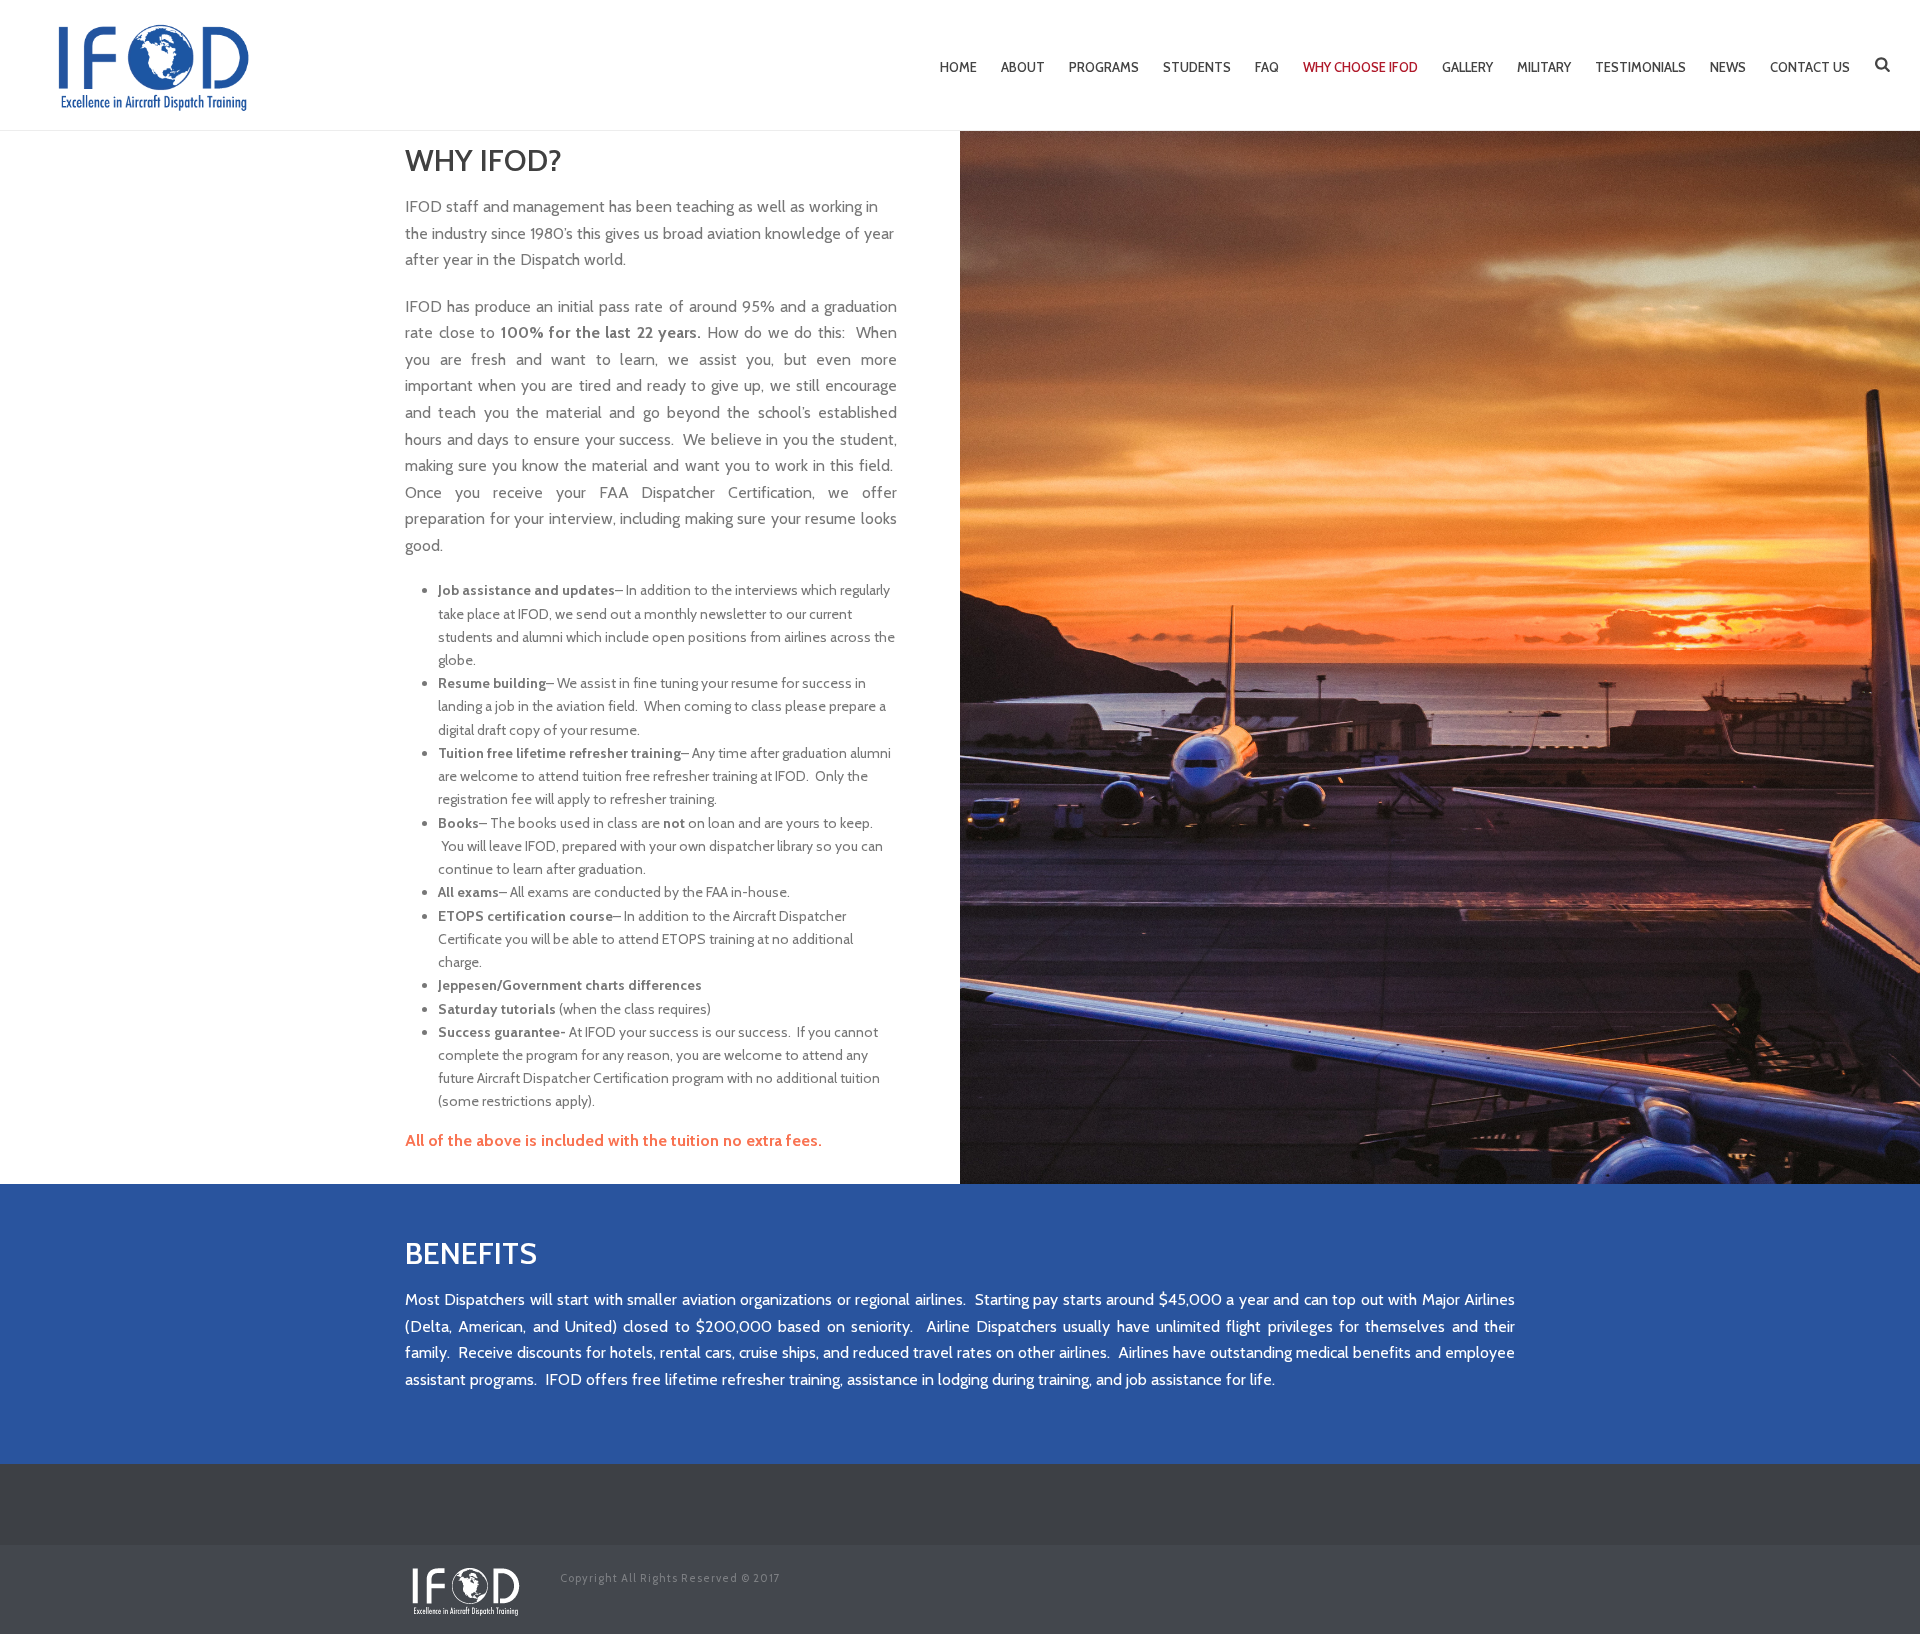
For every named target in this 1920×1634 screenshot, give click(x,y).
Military (1544, 67)
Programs (1104, 67)
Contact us (1810, 67)
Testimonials (1640, 67)
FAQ (1267, 67)
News (1728, 67)
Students (1197, 67)
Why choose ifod (1360, 67)
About (1023, 67)
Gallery (1467, 67)
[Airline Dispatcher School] (465, 1587)
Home (958, 67)
